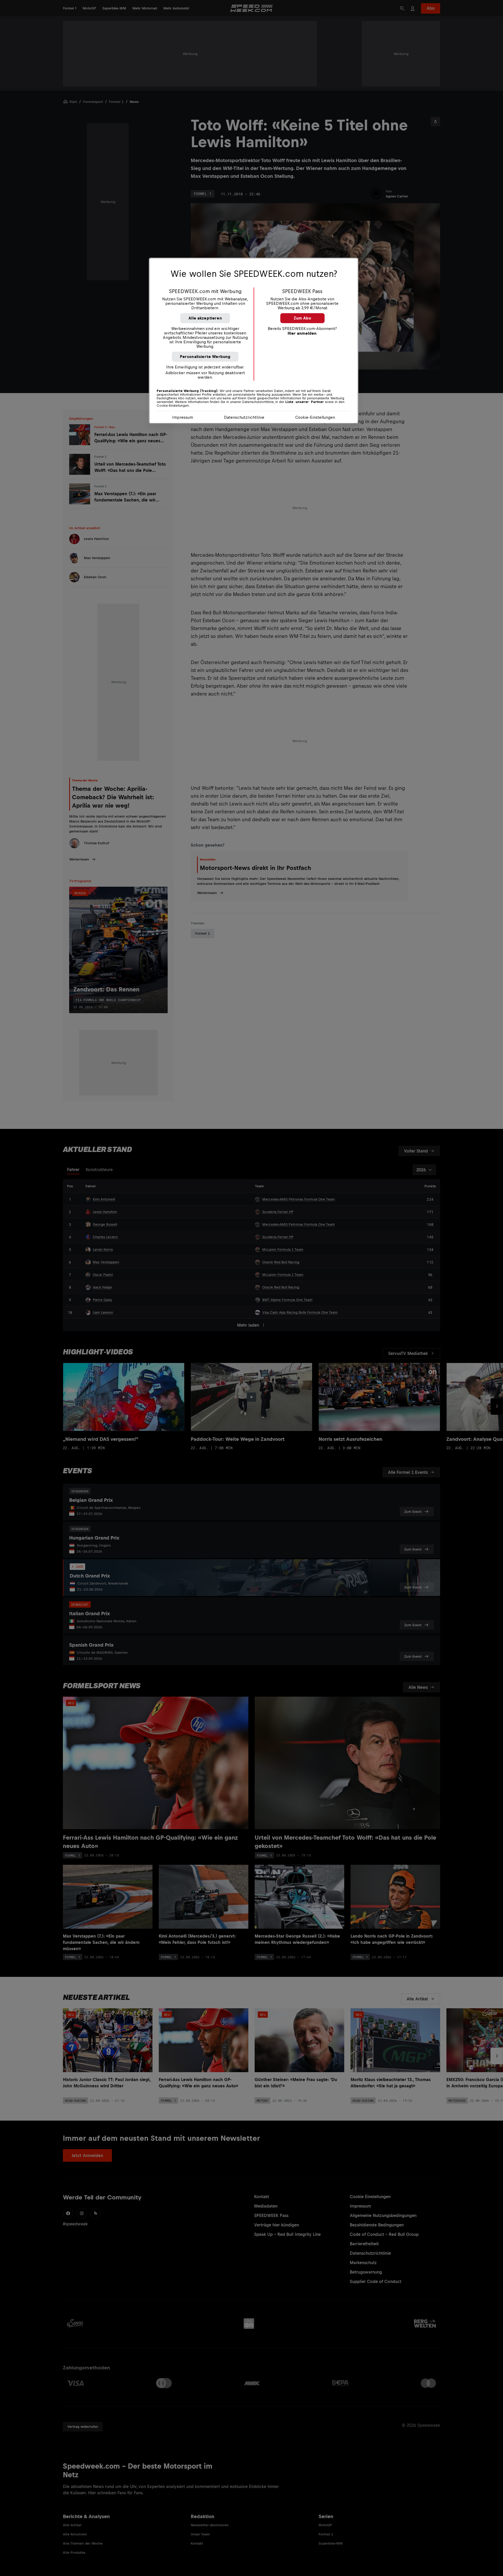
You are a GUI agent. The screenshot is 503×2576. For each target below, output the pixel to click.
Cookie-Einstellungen (315, 417)
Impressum (183, 417)
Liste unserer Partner (305, 402)
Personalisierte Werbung (205, 357)
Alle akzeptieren (205, 318)
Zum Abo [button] (302, 318)
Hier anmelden (302, 333)
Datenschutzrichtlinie (244, 417)
